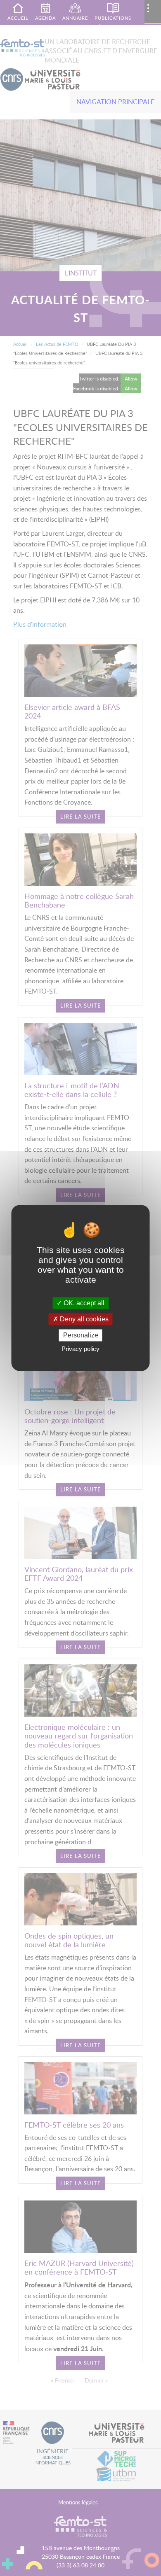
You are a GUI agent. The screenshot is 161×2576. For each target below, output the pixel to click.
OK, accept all (83, 1303)
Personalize (81, 1335)
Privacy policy (80, 1349)
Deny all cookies (83, 1319)
